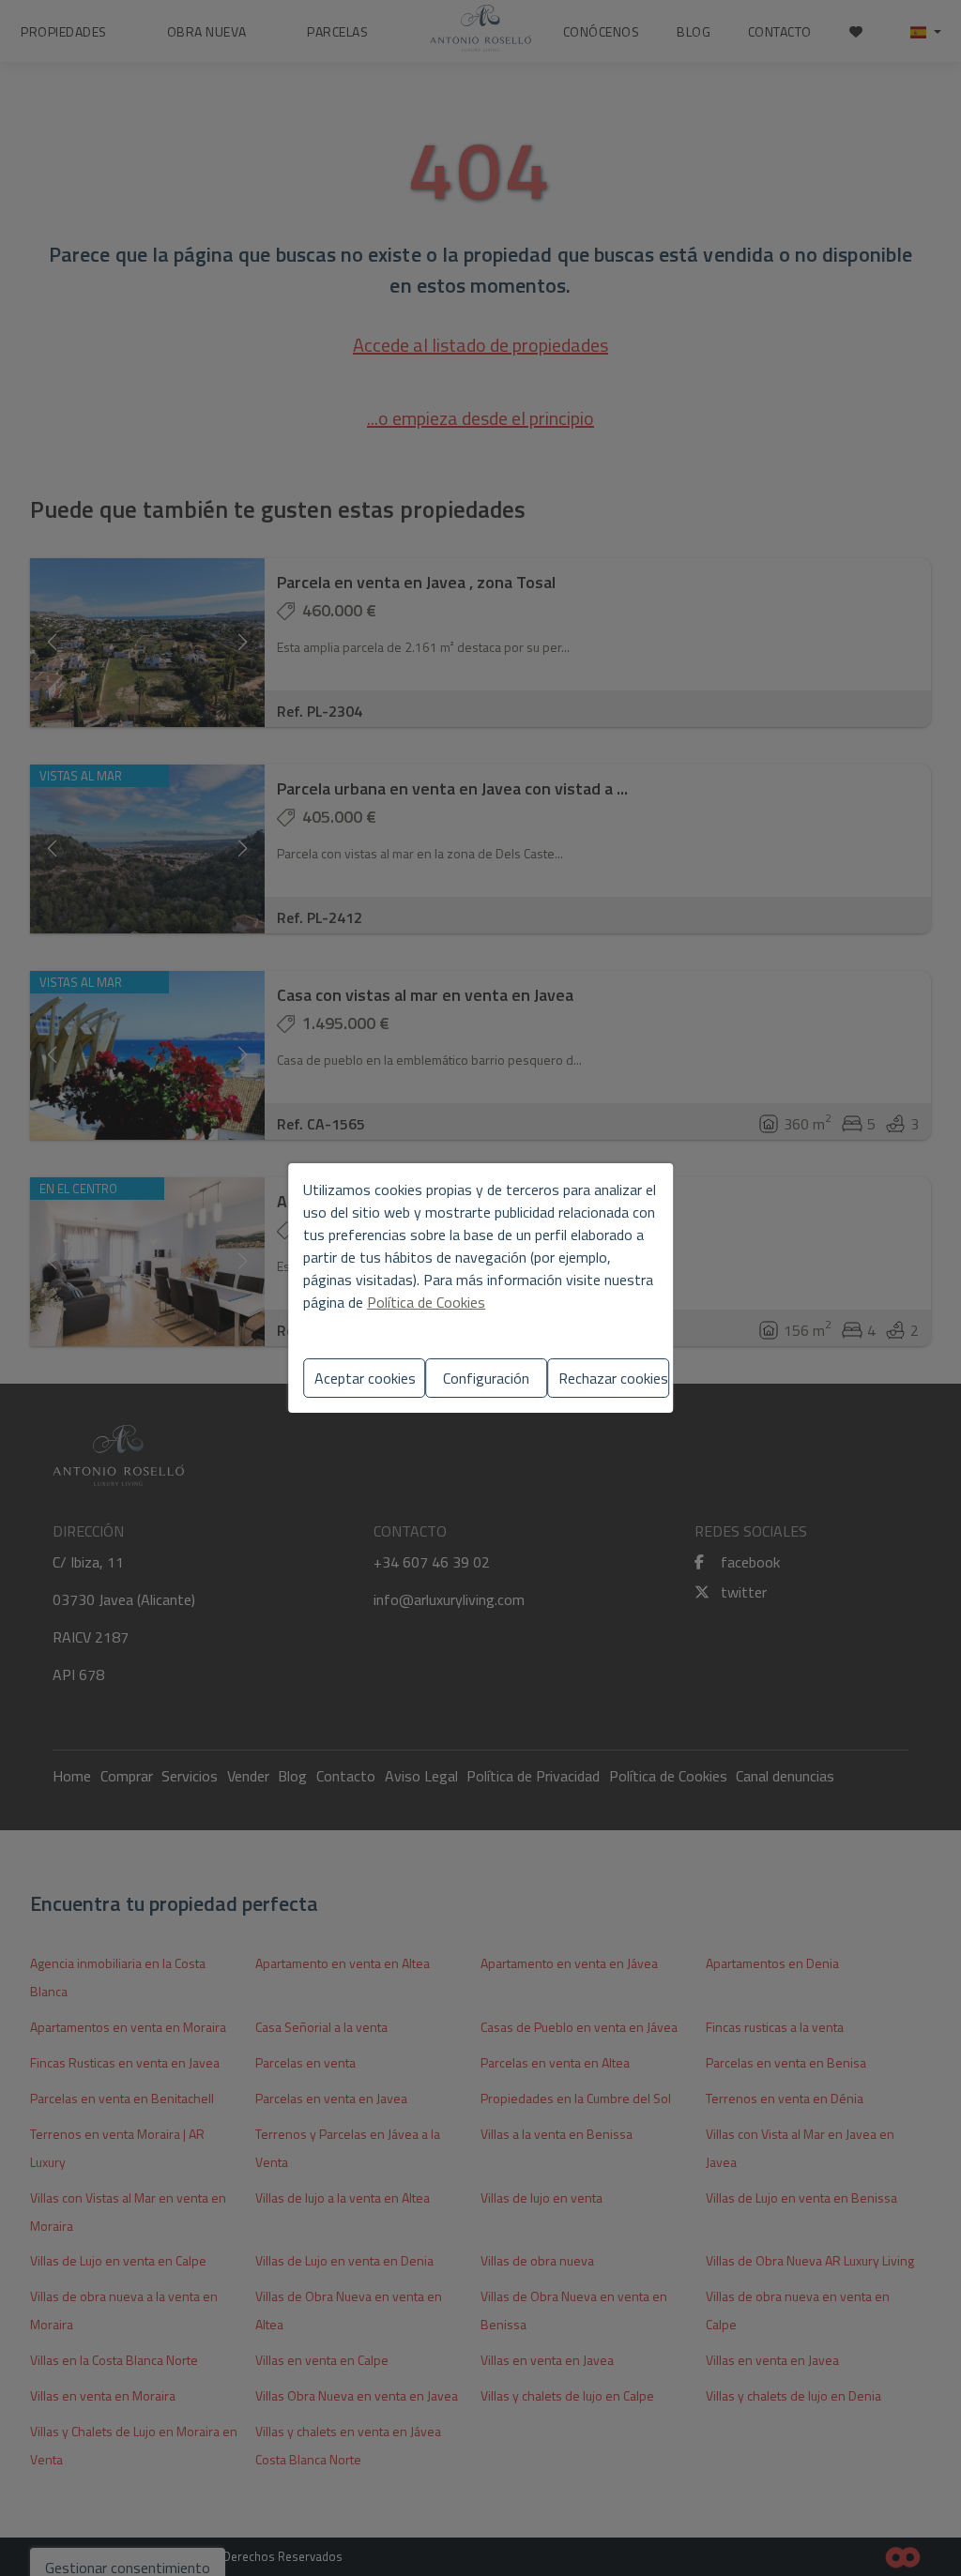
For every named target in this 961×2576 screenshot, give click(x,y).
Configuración (486, 1378)
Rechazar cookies (613, 1378)
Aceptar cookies (365, 1378)
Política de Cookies (426, 1302)
